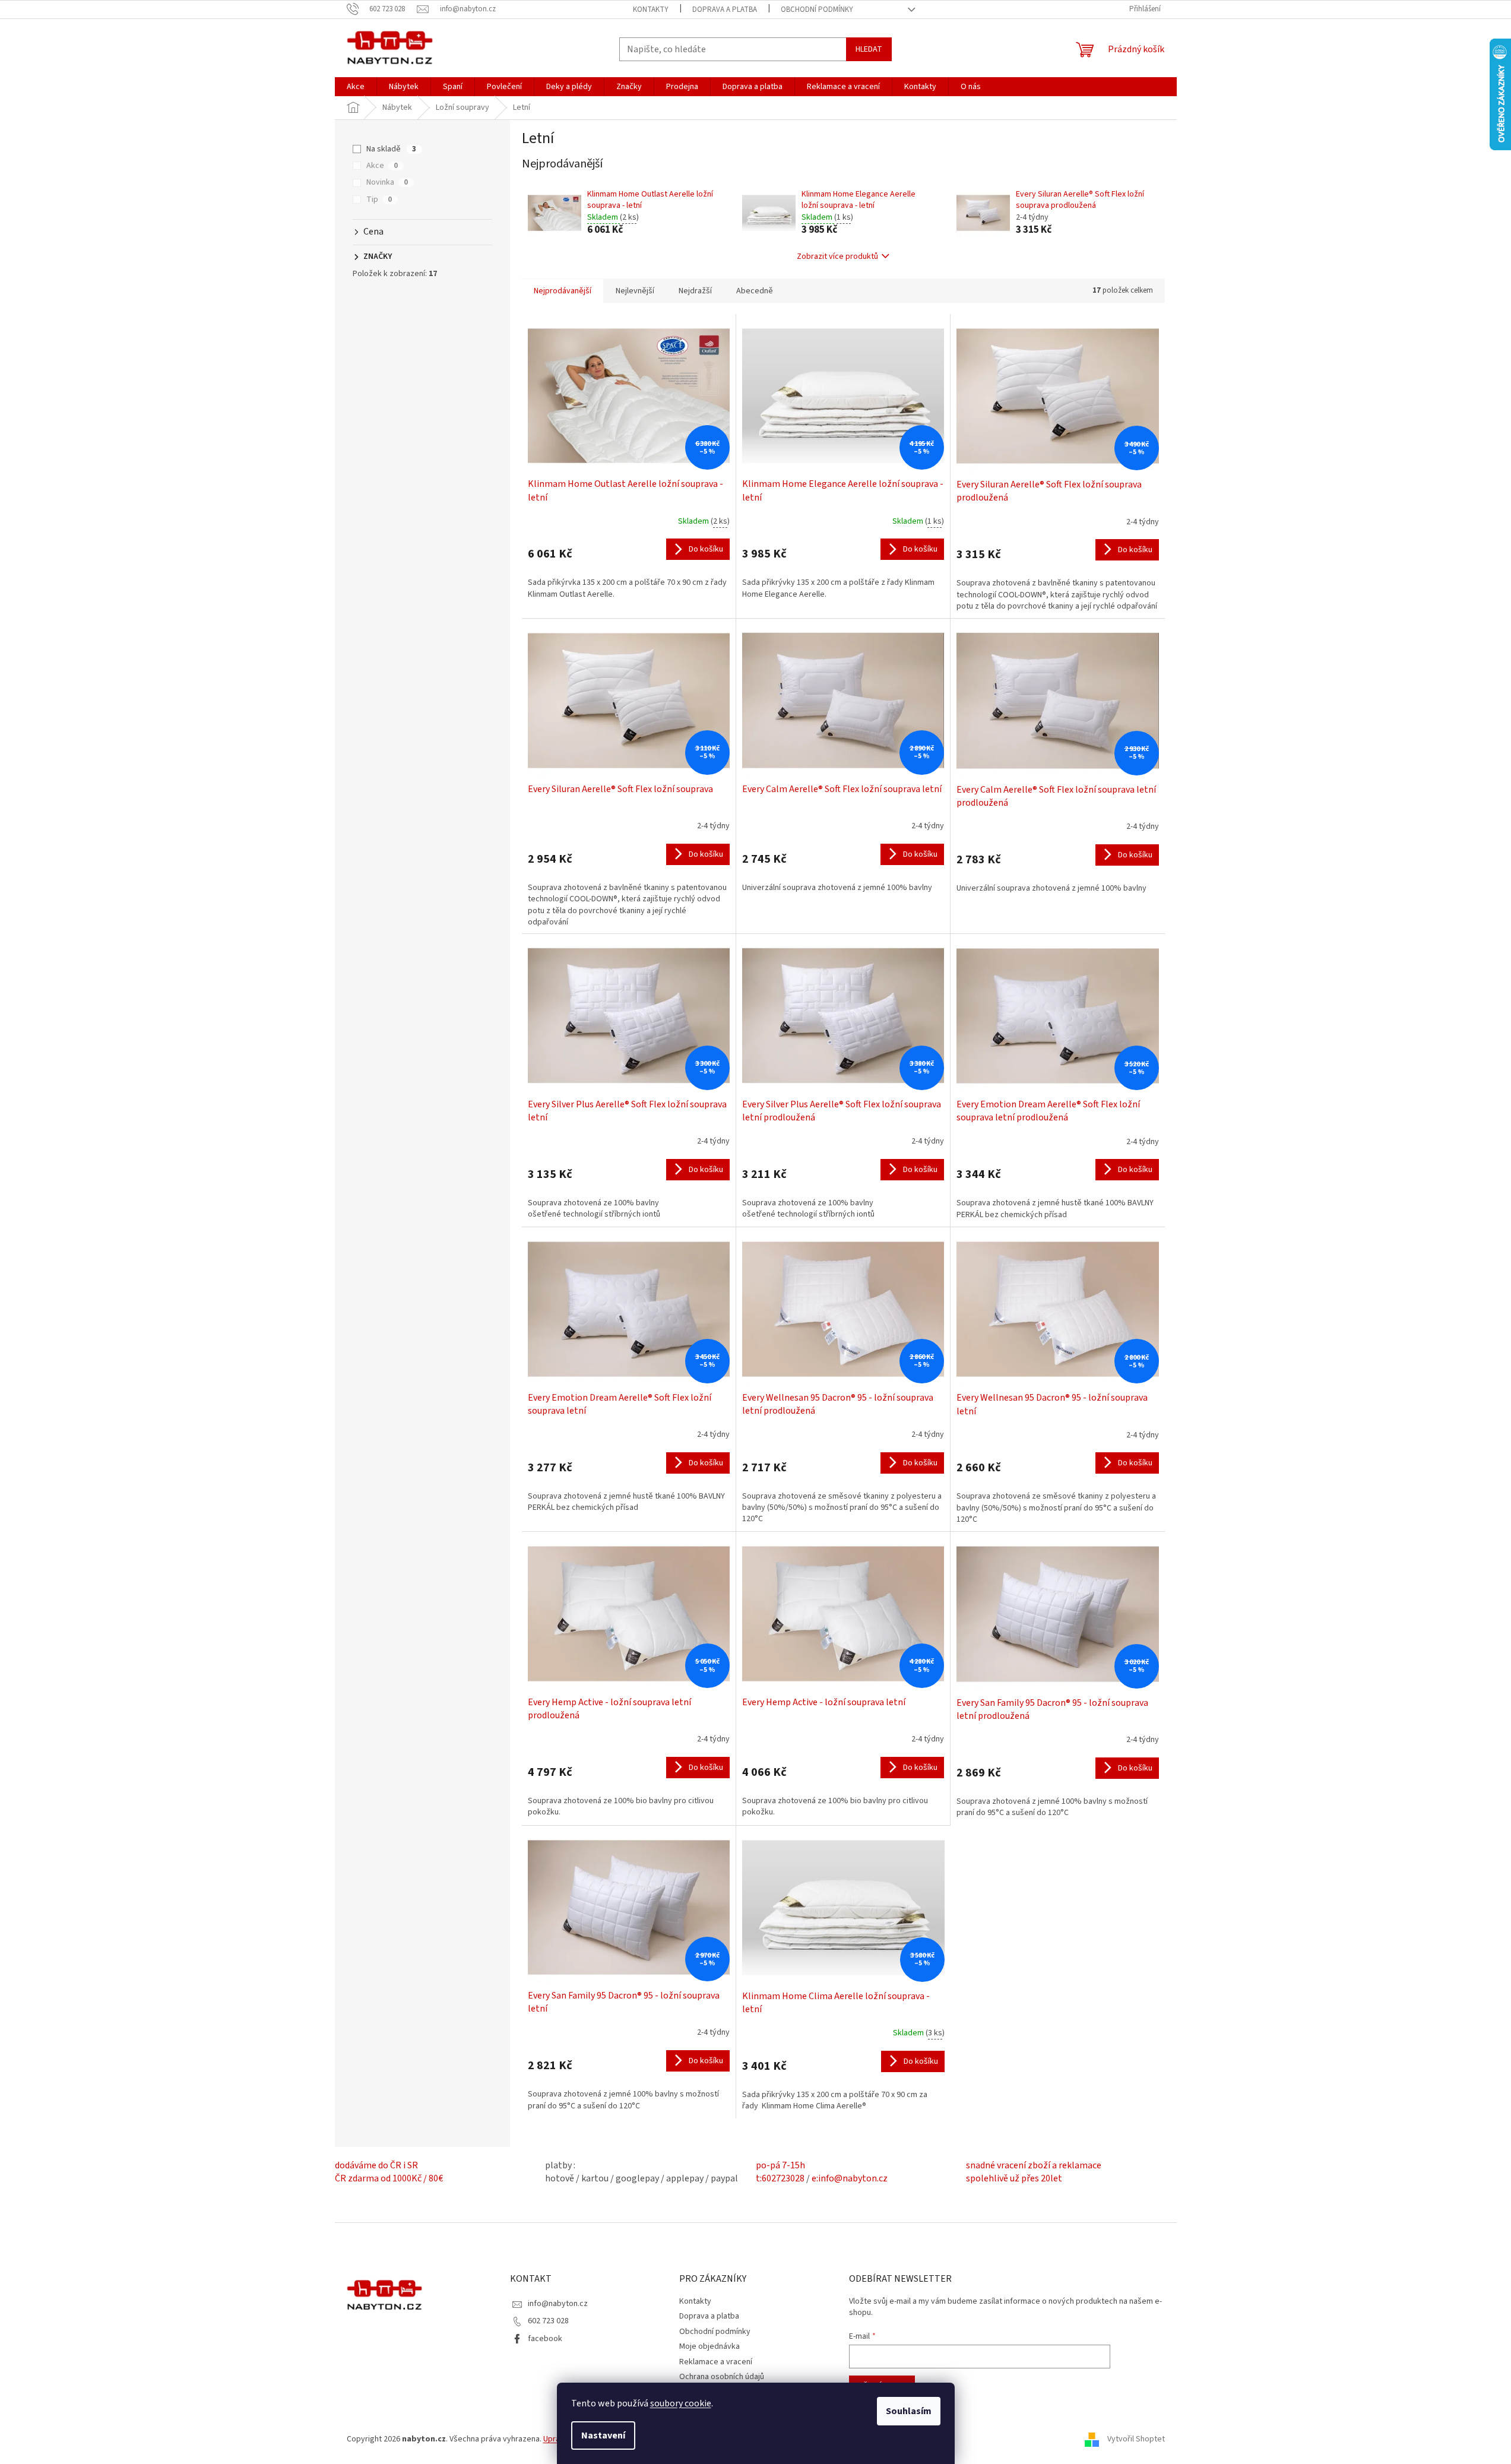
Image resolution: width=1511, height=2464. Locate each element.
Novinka (387, 182)
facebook (545, 2339)
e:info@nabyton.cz (850, 2178)
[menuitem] (356, 87)
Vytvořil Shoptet (1136, 2440)
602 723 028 (548, 2321)
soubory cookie (681, 2403)
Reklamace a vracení (716, 2362)
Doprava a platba (725, 9)
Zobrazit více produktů (837, 256)
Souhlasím (909, 2411)
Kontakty (651, 9)
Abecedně (755, 291)
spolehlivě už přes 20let (1014, 2178)
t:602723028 (780, 2178)
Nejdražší (695, 291)
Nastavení (603, 2436)
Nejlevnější (635, 291)
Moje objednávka (709, 2346)
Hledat (869, 49)
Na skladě (391, 149)
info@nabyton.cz (558, 2304)
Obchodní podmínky (817, 9)
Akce (382, 166)
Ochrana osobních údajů (722, 2377)
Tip (379, 199)
